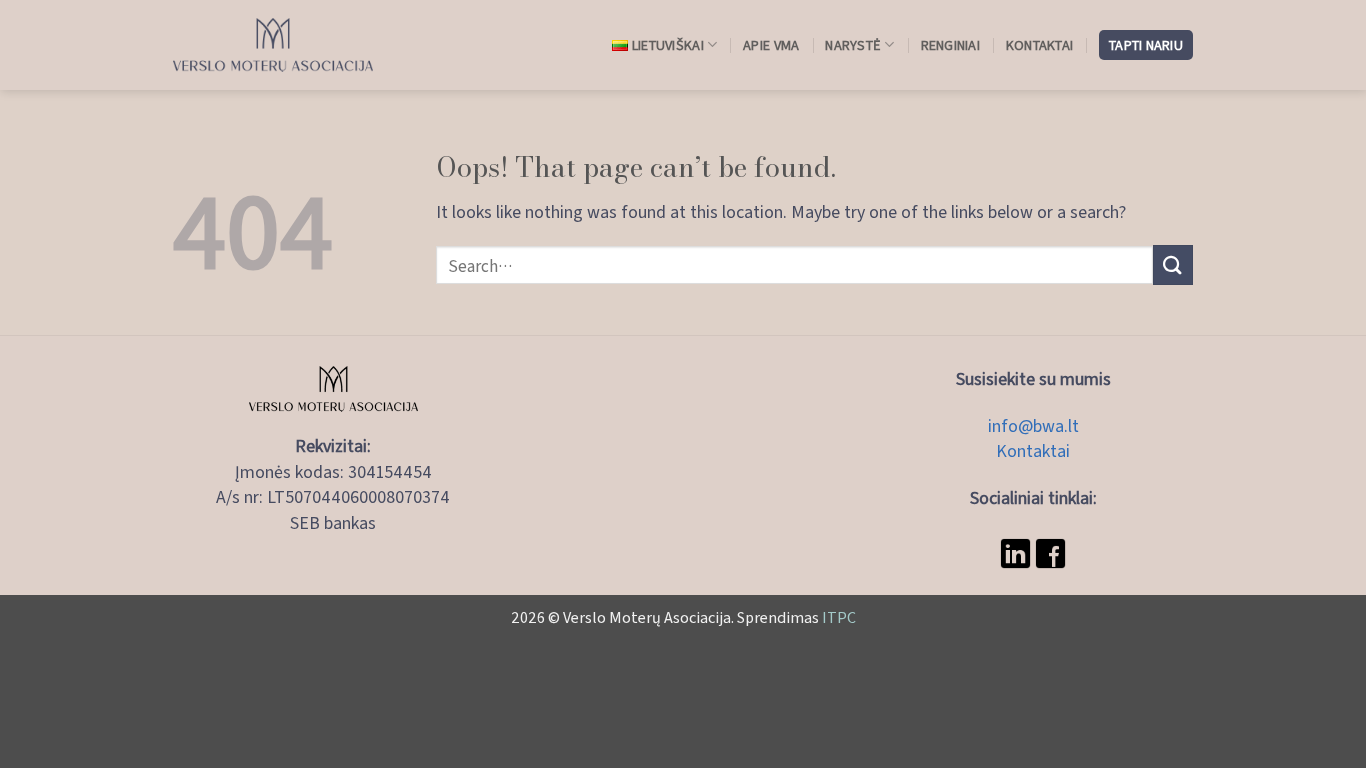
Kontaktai (1039, 44)
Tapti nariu (1146, 44)
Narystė (853, 44)
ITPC (839, 616)
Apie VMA (771, 44)
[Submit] (1173, 264)
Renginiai (950, 44)
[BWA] (273, 45)
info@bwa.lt (1033, 425)
